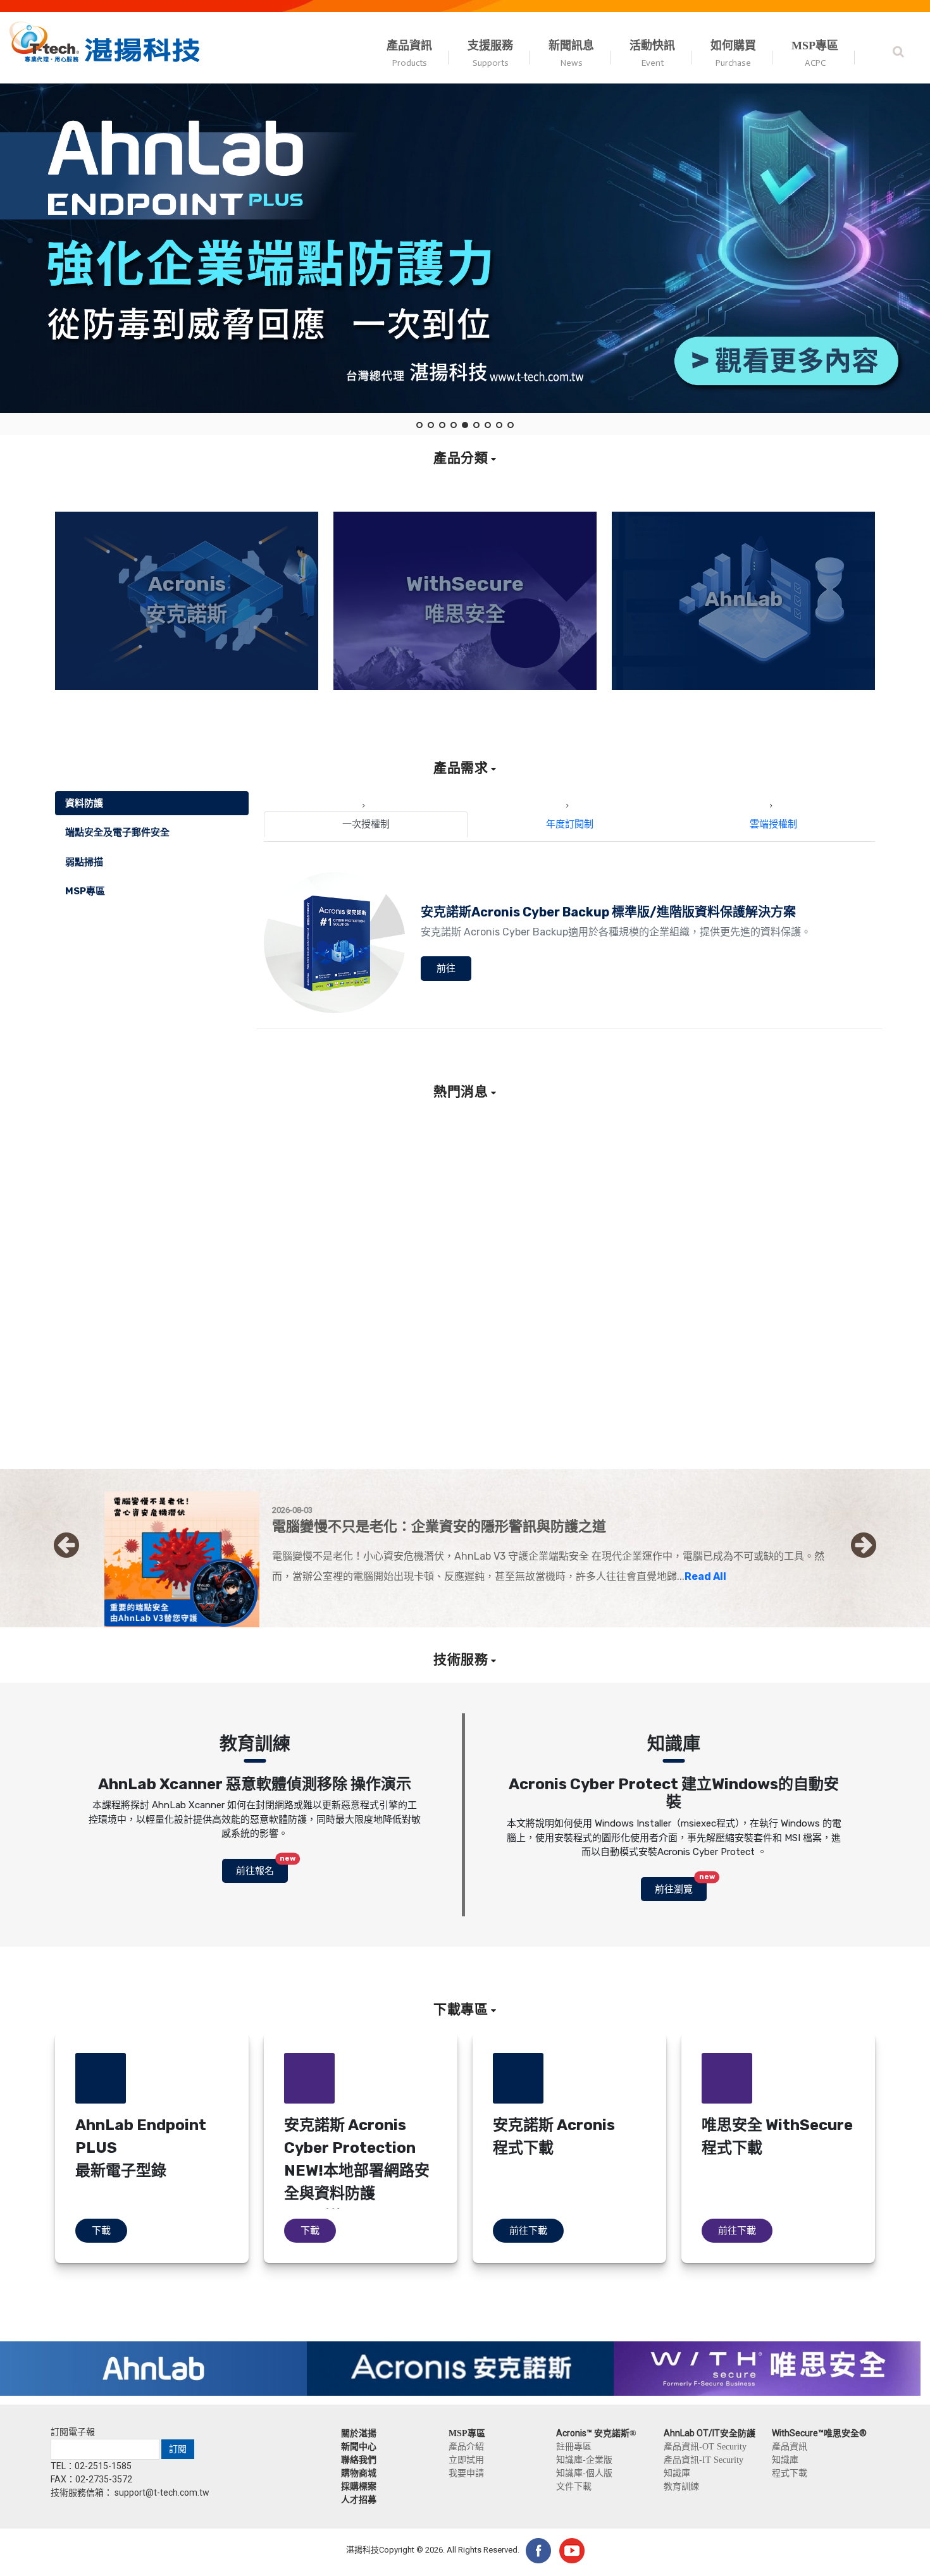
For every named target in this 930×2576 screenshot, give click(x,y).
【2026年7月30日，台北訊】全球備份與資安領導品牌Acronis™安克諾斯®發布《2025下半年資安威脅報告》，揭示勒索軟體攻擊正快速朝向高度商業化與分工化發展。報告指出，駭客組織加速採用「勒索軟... (349, 1389)
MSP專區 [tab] (85, 891)
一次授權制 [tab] (366, 824)
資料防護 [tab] (84, 803)
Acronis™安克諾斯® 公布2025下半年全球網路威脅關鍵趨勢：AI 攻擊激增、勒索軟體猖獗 (345, 1326)
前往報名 (262, 1868)
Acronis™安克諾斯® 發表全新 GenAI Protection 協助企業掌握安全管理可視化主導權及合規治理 (810, 1326)
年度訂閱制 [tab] (570, 824)
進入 (187, 683)
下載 (101, 2231)
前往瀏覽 (681, 1886)
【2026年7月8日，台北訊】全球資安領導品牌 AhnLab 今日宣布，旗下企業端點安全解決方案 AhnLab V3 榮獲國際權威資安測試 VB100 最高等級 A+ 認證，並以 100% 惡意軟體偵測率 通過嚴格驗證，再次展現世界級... (576, 1404)
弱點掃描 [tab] (84, 862)
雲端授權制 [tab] (773, 824)
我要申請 (466, 2473)
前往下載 (528, 2231)
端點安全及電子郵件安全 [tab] (117, 832)
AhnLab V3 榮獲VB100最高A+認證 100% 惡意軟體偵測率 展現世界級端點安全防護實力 (574, 1341)
